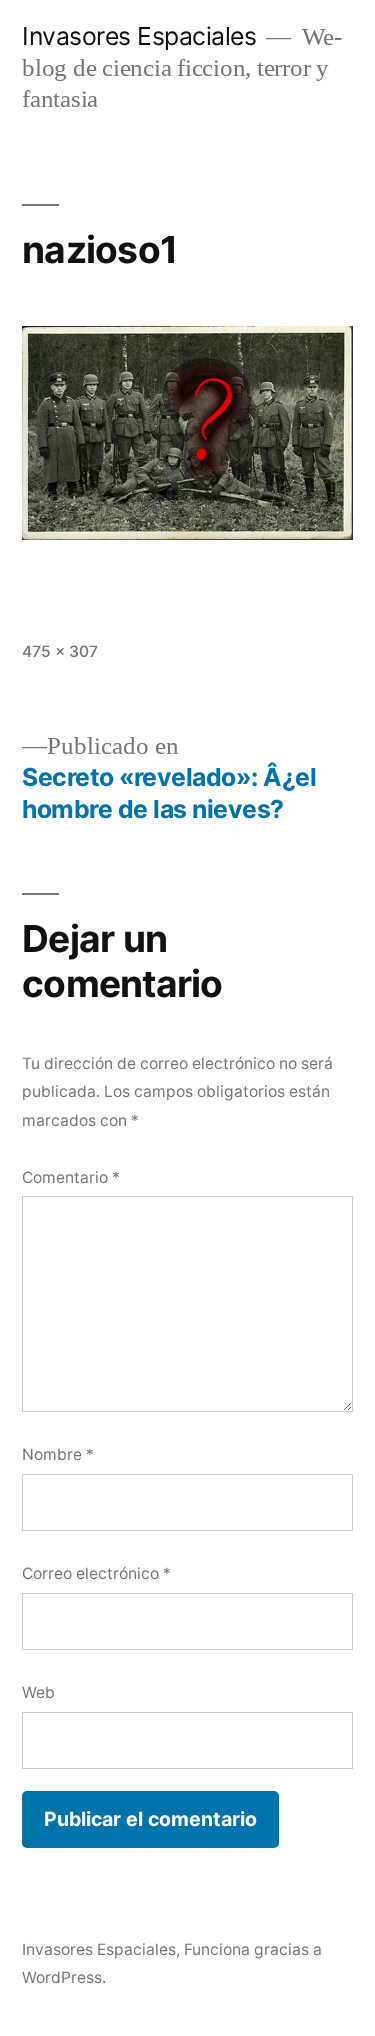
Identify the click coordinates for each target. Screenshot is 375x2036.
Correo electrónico (96, 1573)
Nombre (58, 1454)
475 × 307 (60, 651)
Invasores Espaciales (139, 36)
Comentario (71, 1177)
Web (38, 1692)
